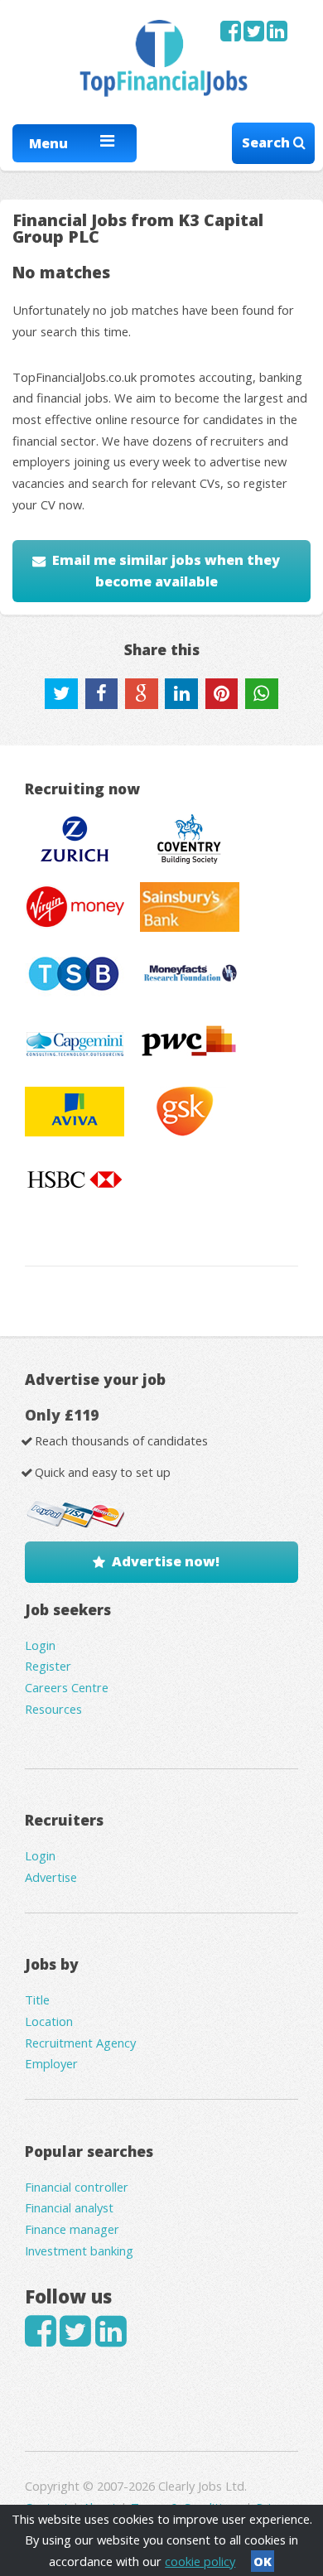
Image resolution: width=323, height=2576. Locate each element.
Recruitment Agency (80, 2043)
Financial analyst (69, 2207)
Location (49, 2021)
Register (48, 1666)
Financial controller (77, 2187)
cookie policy (200, 2561)
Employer (51, 2063)
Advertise (51, 1877)
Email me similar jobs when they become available (166, 571)
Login (40, 1645)
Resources (53, 1709)
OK (263, 2561)
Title (37, 2000)
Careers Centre (67, 1687)
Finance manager (72, 2229)
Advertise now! (166, 1561)
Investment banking (79, 2250)
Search (268, 142)
